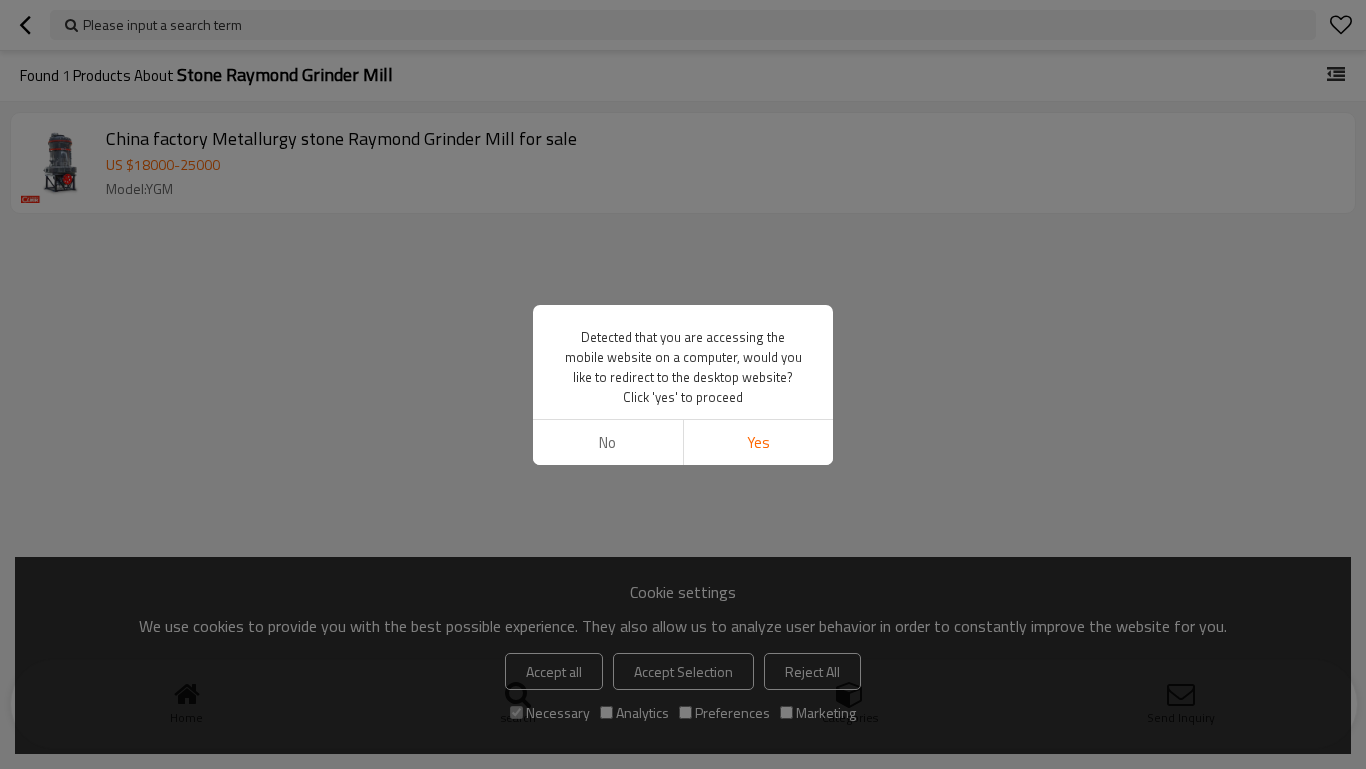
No (607, 442)
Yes (758, 442)
